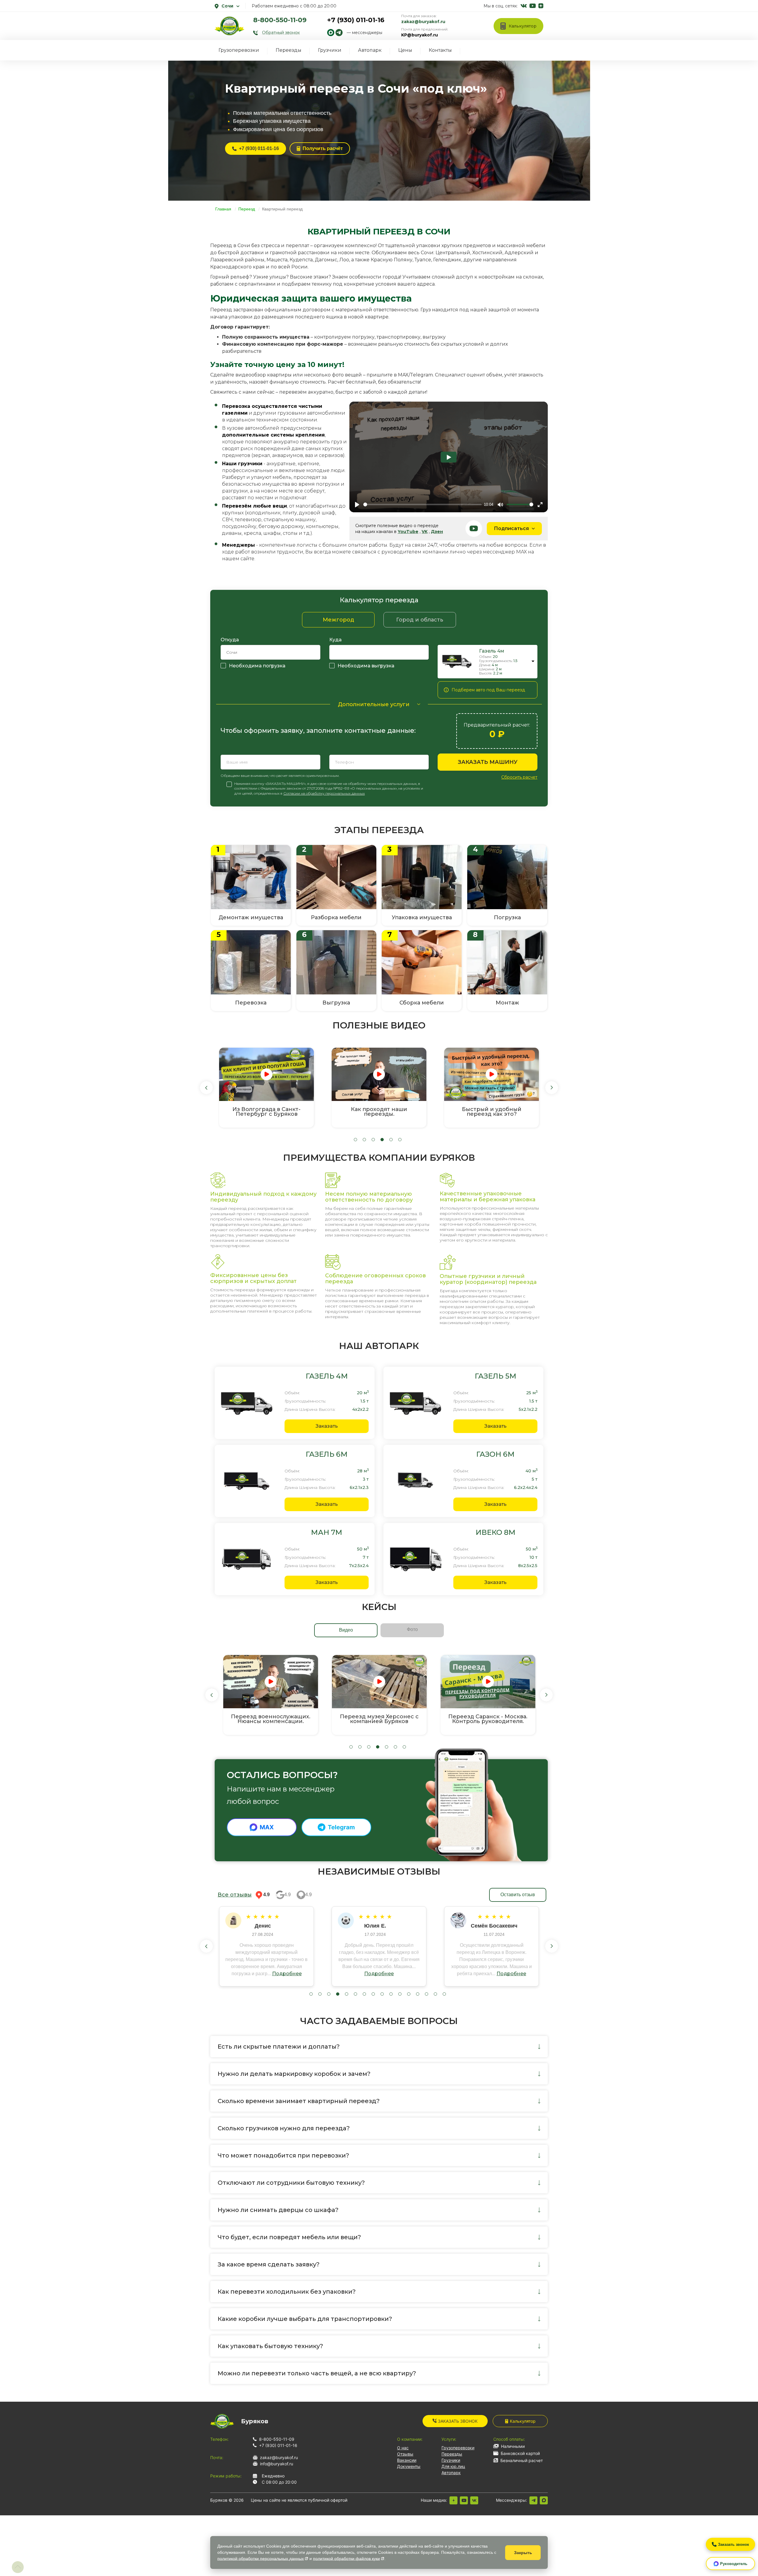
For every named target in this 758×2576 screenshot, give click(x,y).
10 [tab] (391, 1994)
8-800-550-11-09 (280, 20)
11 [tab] (400, 1994)
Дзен (437, 532)
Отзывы (405, 2454)
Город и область (420, 620)
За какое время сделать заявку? (269, 2264)
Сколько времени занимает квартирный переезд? (299, 2101)
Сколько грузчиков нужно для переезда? (284, 2128)
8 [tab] (373, 1994)
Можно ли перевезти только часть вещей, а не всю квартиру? (317, 2373)
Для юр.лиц (453, 2466)
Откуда (230, 640)
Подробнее (286, 1974)
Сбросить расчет (519, 777)
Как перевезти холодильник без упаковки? (287, 2292)
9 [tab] (382, 1994)
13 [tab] (418, 1994)
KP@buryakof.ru (420, 35)
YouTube (408, 532)
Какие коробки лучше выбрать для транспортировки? (305, 2319)
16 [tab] (444, 1994)
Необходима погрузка (257, 666)
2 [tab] (364, 1140)
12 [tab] (409, 1994)
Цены (405, 50)
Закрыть (523, 2553)
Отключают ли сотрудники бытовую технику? (291, 2183)
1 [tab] (355, 1140)
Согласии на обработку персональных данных (324, 793)
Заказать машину (488, 762)
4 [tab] (382, 1140)
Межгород (338, 620)
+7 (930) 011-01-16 (356, 20)
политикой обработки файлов (346, 2559)
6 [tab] (400, 1140)
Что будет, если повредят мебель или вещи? (289, 2237)
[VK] (474, 2500)
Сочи (227, 6)
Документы (409, 2466)
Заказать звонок (457, 2421)
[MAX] (544, 2500)
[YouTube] (464, 2500)
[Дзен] (453, 2500)
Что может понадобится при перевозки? (283, 2155)
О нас (403, 2448)
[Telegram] (533, 2500)
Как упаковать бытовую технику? (270, 2346)
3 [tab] (373, 1140)
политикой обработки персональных (261, 2559)
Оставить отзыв (518, 1895)
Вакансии (407, 2460)
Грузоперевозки (239, 50)
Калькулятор (523, 2421)
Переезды (289, 50)
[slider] (423, 504)
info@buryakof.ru (277, 2464)
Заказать (327, 1426)
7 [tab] (404, 1747)
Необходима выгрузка (366, 666)
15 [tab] (435, 1994)
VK (425, 532)
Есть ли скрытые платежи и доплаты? (279, 2047)
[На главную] (229, 26)
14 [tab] (427, 1994)
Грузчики (330, 50)
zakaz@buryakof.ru (423, 22)
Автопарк (370, 50)
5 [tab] (391, 1140)
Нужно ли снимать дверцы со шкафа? (278, 2210)
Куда (335, 640)
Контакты (440, 50)
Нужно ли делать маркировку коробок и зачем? (294, 2074)
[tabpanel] (266, 1088)
